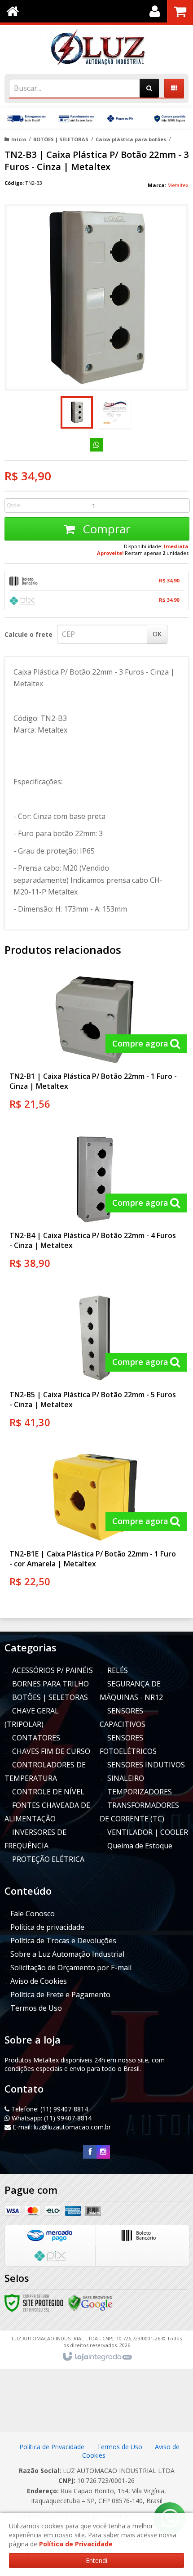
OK (157, 634)
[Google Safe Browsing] (90, 2302)
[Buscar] (149, 88)
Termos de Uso (36, 2008)
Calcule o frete (29, 634)
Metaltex (178, 185)
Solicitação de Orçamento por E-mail (71, 1968)
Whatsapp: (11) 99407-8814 (51, 2118)
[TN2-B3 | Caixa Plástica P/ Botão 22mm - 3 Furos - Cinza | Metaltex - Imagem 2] (114, 412)
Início (19, 139)
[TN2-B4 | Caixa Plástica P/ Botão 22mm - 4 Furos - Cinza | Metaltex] (95, 1204)
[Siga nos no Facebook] (90, 2152)
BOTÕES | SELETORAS (61, 139)
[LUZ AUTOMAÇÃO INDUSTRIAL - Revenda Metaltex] (96, 47)
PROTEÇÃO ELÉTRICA (48, 1859)
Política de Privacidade (53, 2447)
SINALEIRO (126, 1778)
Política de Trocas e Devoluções (63, 1941)
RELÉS (118, 1670)
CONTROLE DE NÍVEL (48, 1792)
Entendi (96, 2560)
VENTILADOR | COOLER (148, 1832)
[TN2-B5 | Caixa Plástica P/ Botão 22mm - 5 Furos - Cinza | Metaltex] (95, 1364)
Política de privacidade (47, 1927)
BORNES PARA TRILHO (50, 1684)
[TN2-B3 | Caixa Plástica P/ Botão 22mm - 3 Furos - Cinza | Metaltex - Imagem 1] (77, 412)
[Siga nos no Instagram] (103, 2152)
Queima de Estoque (140, 1846)
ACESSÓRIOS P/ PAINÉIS (53, 1670)
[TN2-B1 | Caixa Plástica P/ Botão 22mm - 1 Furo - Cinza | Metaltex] (95, 1045)
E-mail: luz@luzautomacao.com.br (61, 2127)
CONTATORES (36, 1738)
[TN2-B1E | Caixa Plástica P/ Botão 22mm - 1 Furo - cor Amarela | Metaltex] (95, 1523)
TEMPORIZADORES (140, 1792)
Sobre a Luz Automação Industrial (67, 1954)
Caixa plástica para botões (131, 139)
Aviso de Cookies (39, 1981)
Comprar (105, 529)
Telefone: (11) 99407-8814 (49, 2109)
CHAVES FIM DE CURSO (51, 1751)
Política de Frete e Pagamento (60, 1995)
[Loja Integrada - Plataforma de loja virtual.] (97, 2357)
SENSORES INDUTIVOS (146, 1765)
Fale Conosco (33, 1914)
